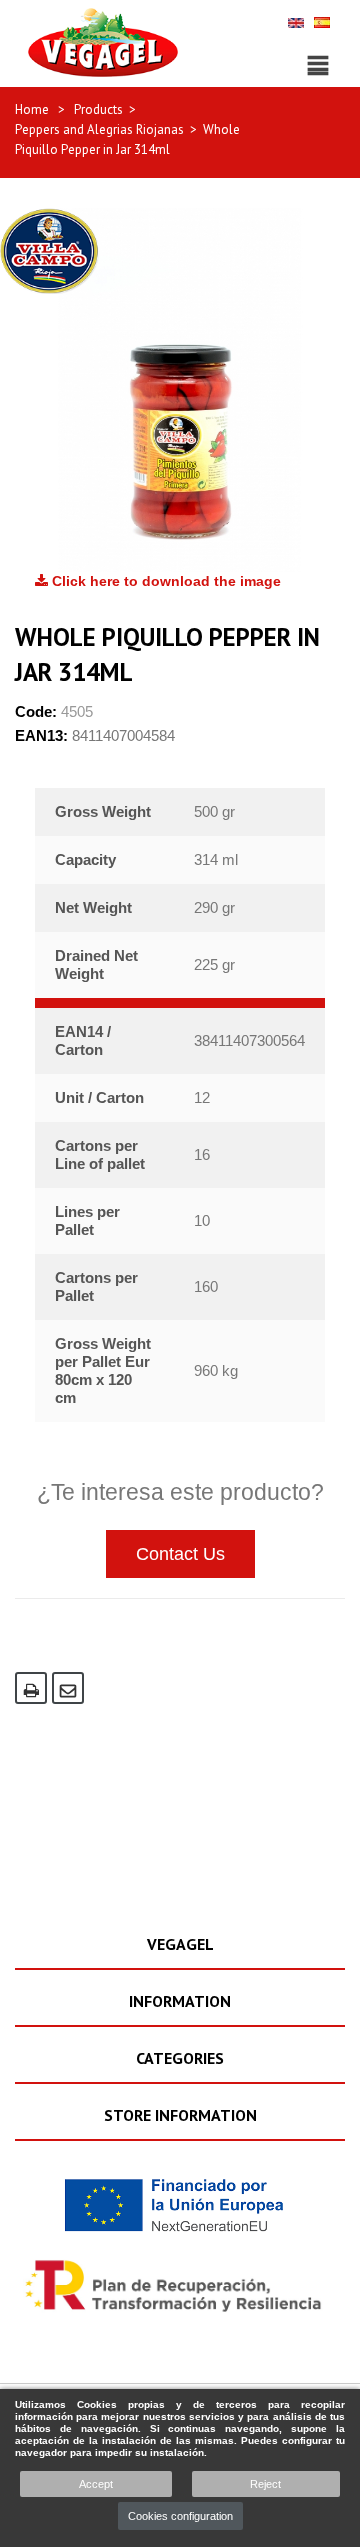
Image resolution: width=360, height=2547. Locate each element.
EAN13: (41, 735)
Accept (96, 2484)
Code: (36, 711)
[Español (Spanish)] (322, 21)
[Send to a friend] (68, 1688)
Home (32, 109)
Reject (265, 2484)
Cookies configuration (180, 2516)
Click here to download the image (164, 581)
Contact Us (180, 1554)
